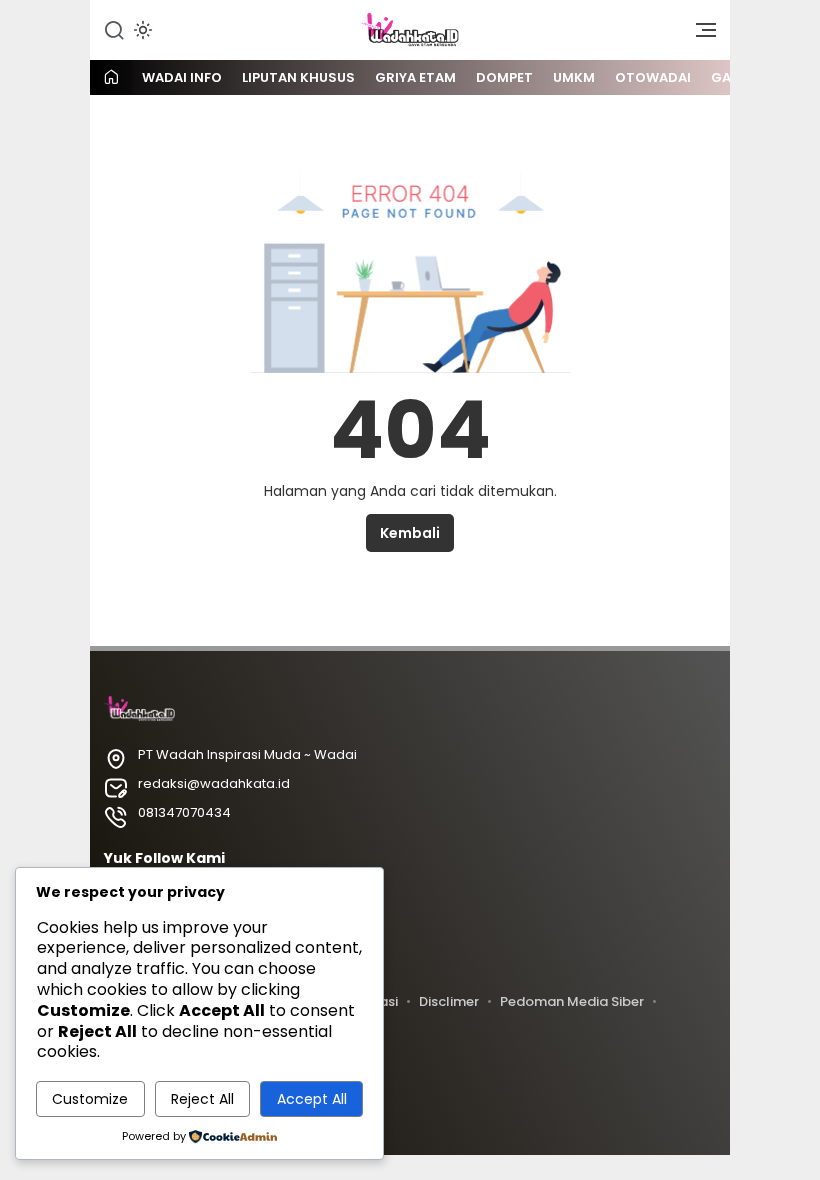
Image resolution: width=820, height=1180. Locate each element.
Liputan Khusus (298, 77)
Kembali (410, 533)
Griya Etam (415, 77)
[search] (114, 29)
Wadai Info (182, 77)
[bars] (699, 35)
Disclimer (449, 1001)
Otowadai (653, 77)
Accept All (312, 1099)
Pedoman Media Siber (572, 1001)
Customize (90, 1099)
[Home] (111, 78)
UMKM (574, 77)
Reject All (202, 1099)
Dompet (504, 77)
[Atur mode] (141, 30)
